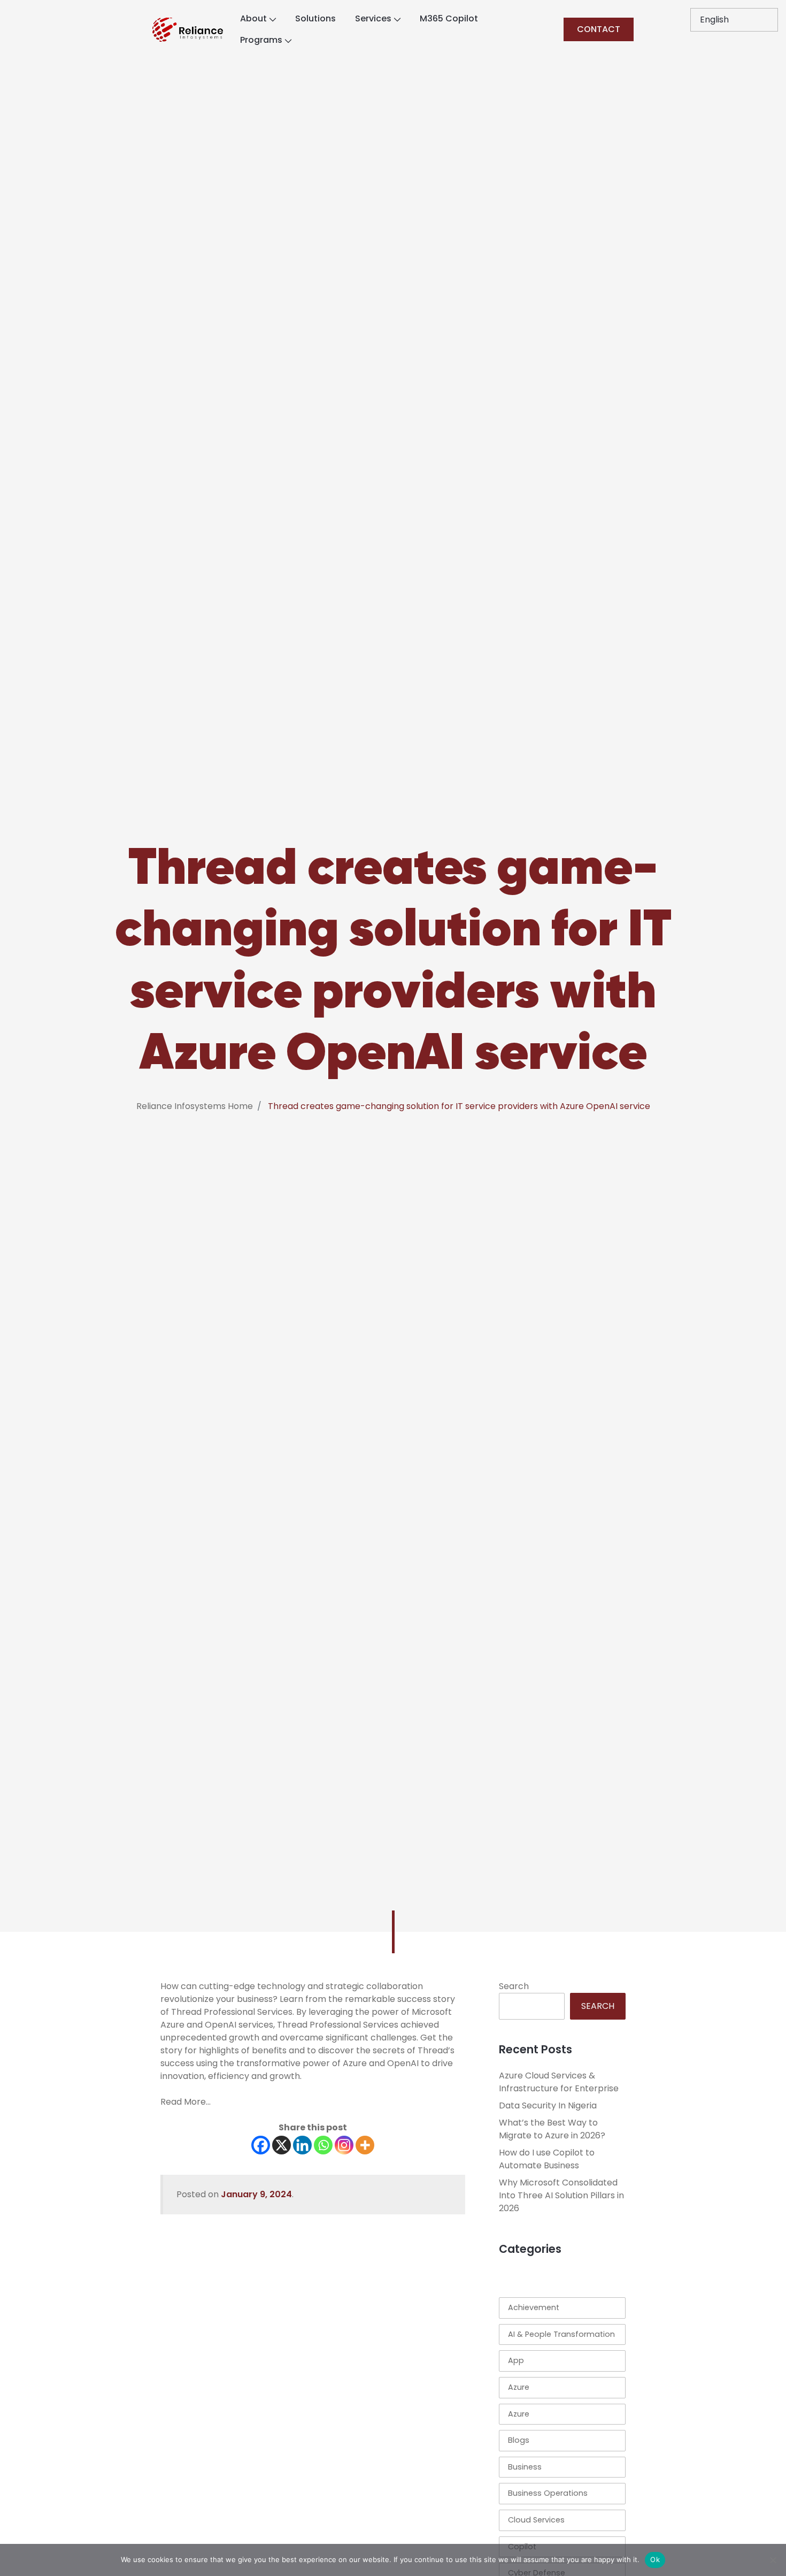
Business (525, 2467)
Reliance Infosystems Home (195, 1106)
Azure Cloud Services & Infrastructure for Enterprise (559, 2082)
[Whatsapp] (323, 2145)
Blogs (519, 2440)
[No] (773, 2560)
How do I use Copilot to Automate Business (547, 2159)
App (516, 2360)
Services (373, 18)
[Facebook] (261, 2145)
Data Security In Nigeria (548, 2105)
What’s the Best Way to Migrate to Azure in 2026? (552, 2129)
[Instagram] (344, 2145)
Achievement (534, 2307)
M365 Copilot (449, 18)
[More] (365, 2145)
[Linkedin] (302, 2145)
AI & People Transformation (561, 2334)
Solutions (315, 18)
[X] (282, 2145)
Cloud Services (536, 2520)
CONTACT (599, 29)
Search (514, 1986)
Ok (655, 2559)
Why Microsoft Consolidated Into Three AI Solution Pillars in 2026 (561, 2195)
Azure (519, 2387)
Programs (261, 40)
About (253, 18)
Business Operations (548, 2493)
